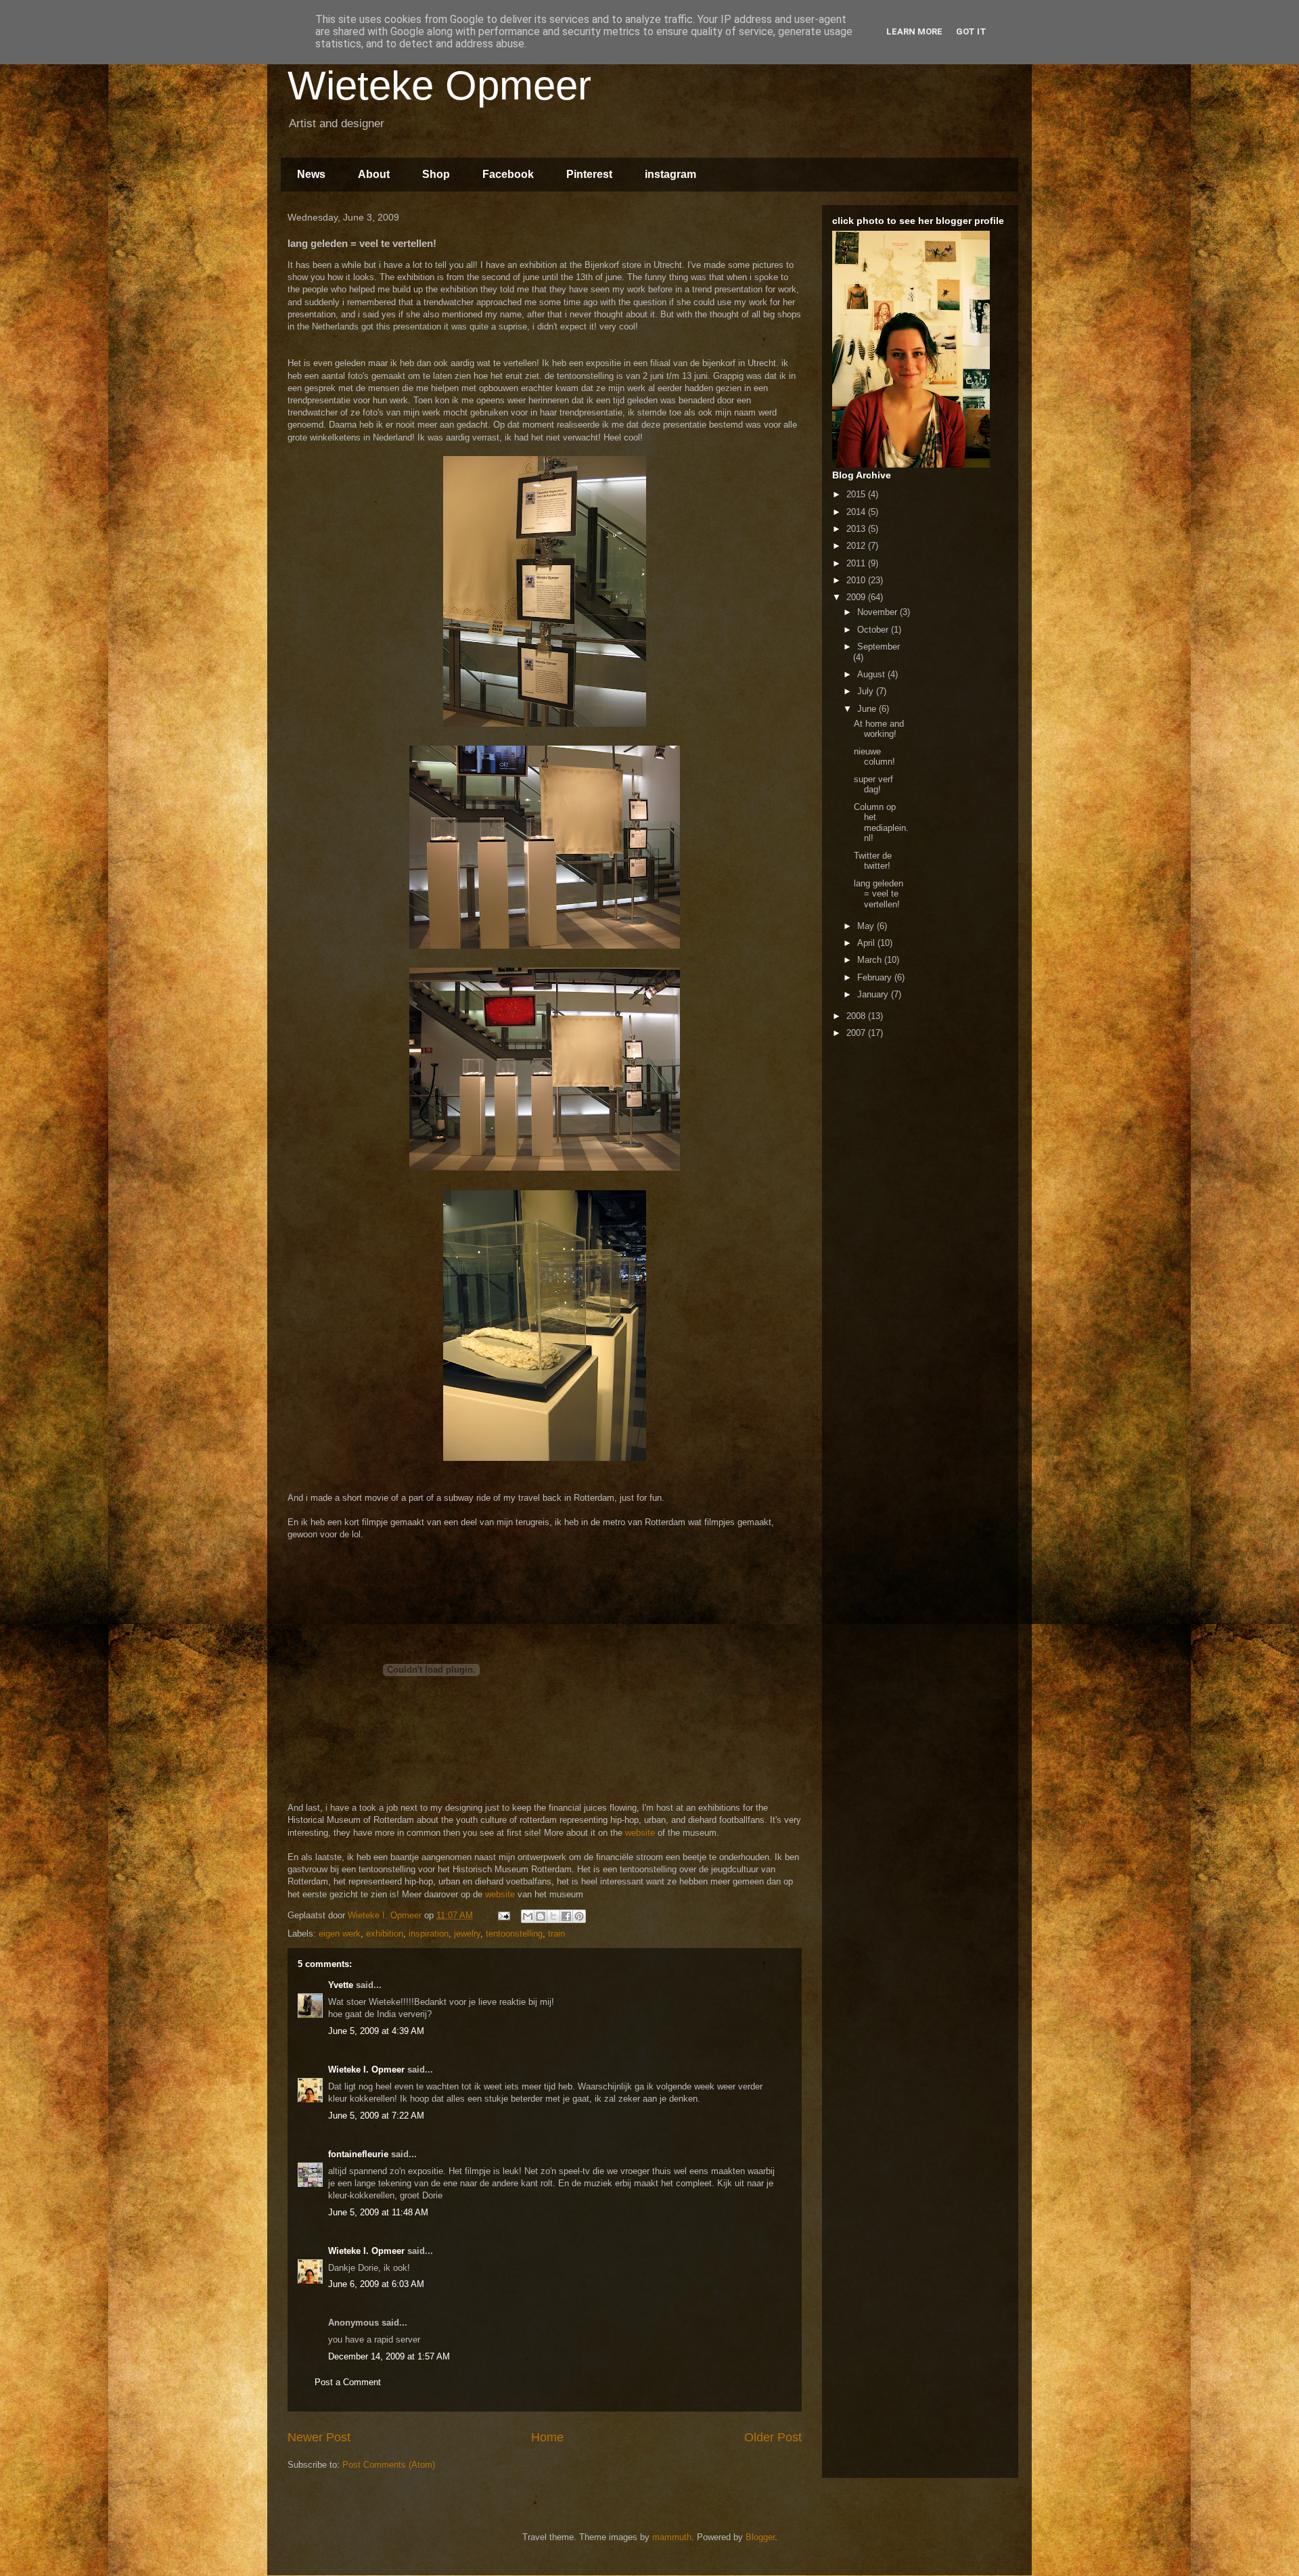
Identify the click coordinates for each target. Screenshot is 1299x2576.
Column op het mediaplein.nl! (881, 823)
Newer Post (319, 2437)
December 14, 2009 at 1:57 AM (389, 2356)
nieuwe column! (874, 757)
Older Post (773, 2437)
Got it (971, 31)
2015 (857, 494)
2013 (857, 529)
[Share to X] (553, 1916)
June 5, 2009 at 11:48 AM (378, 2212)
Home (547, 2437)
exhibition (385, 1934)
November (879, 612)
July (867, 691)
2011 (857, 563)
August (872, 674)
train (556, 1934)
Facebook (508, 174)
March (871, 960)
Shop (436, 174)
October (874, 630)
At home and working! (879, 729)
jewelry (467, 1934)
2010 (857, 580)
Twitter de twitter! (873, 861)
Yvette (341, 1985)
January (874, 994)
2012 (857, 546)
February (876, 977)
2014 (857, 512)
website (640, 1833)
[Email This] (528, 1916)
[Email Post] (503, 1915)
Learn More (914, 31)
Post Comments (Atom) (389, 2465)
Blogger (760, 2537)
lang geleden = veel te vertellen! (879, 894)
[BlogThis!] (541, 1916)
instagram (670, 174)
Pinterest (589, 174)
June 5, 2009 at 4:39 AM (376, 2031)
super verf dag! (873, 785)
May (867, 926)
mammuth (672, 2537)
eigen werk (340, 1934)
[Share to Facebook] (566, 1916)
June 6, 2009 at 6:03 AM (376, 2284)
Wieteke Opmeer (439, 86)
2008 (857, 1016)
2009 (857, 597)
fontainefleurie (358, 2154)
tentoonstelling (514, 1934)
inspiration (429, 1934)
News (311, 174)
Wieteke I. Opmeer (366, 2070)
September (879, 647)
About (374, 174)
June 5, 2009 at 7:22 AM (376, 2116)
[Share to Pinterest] (579, 1916)
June (868, 709)
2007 (857, 1033)
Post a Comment (348, 2382)
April (867, 943)
